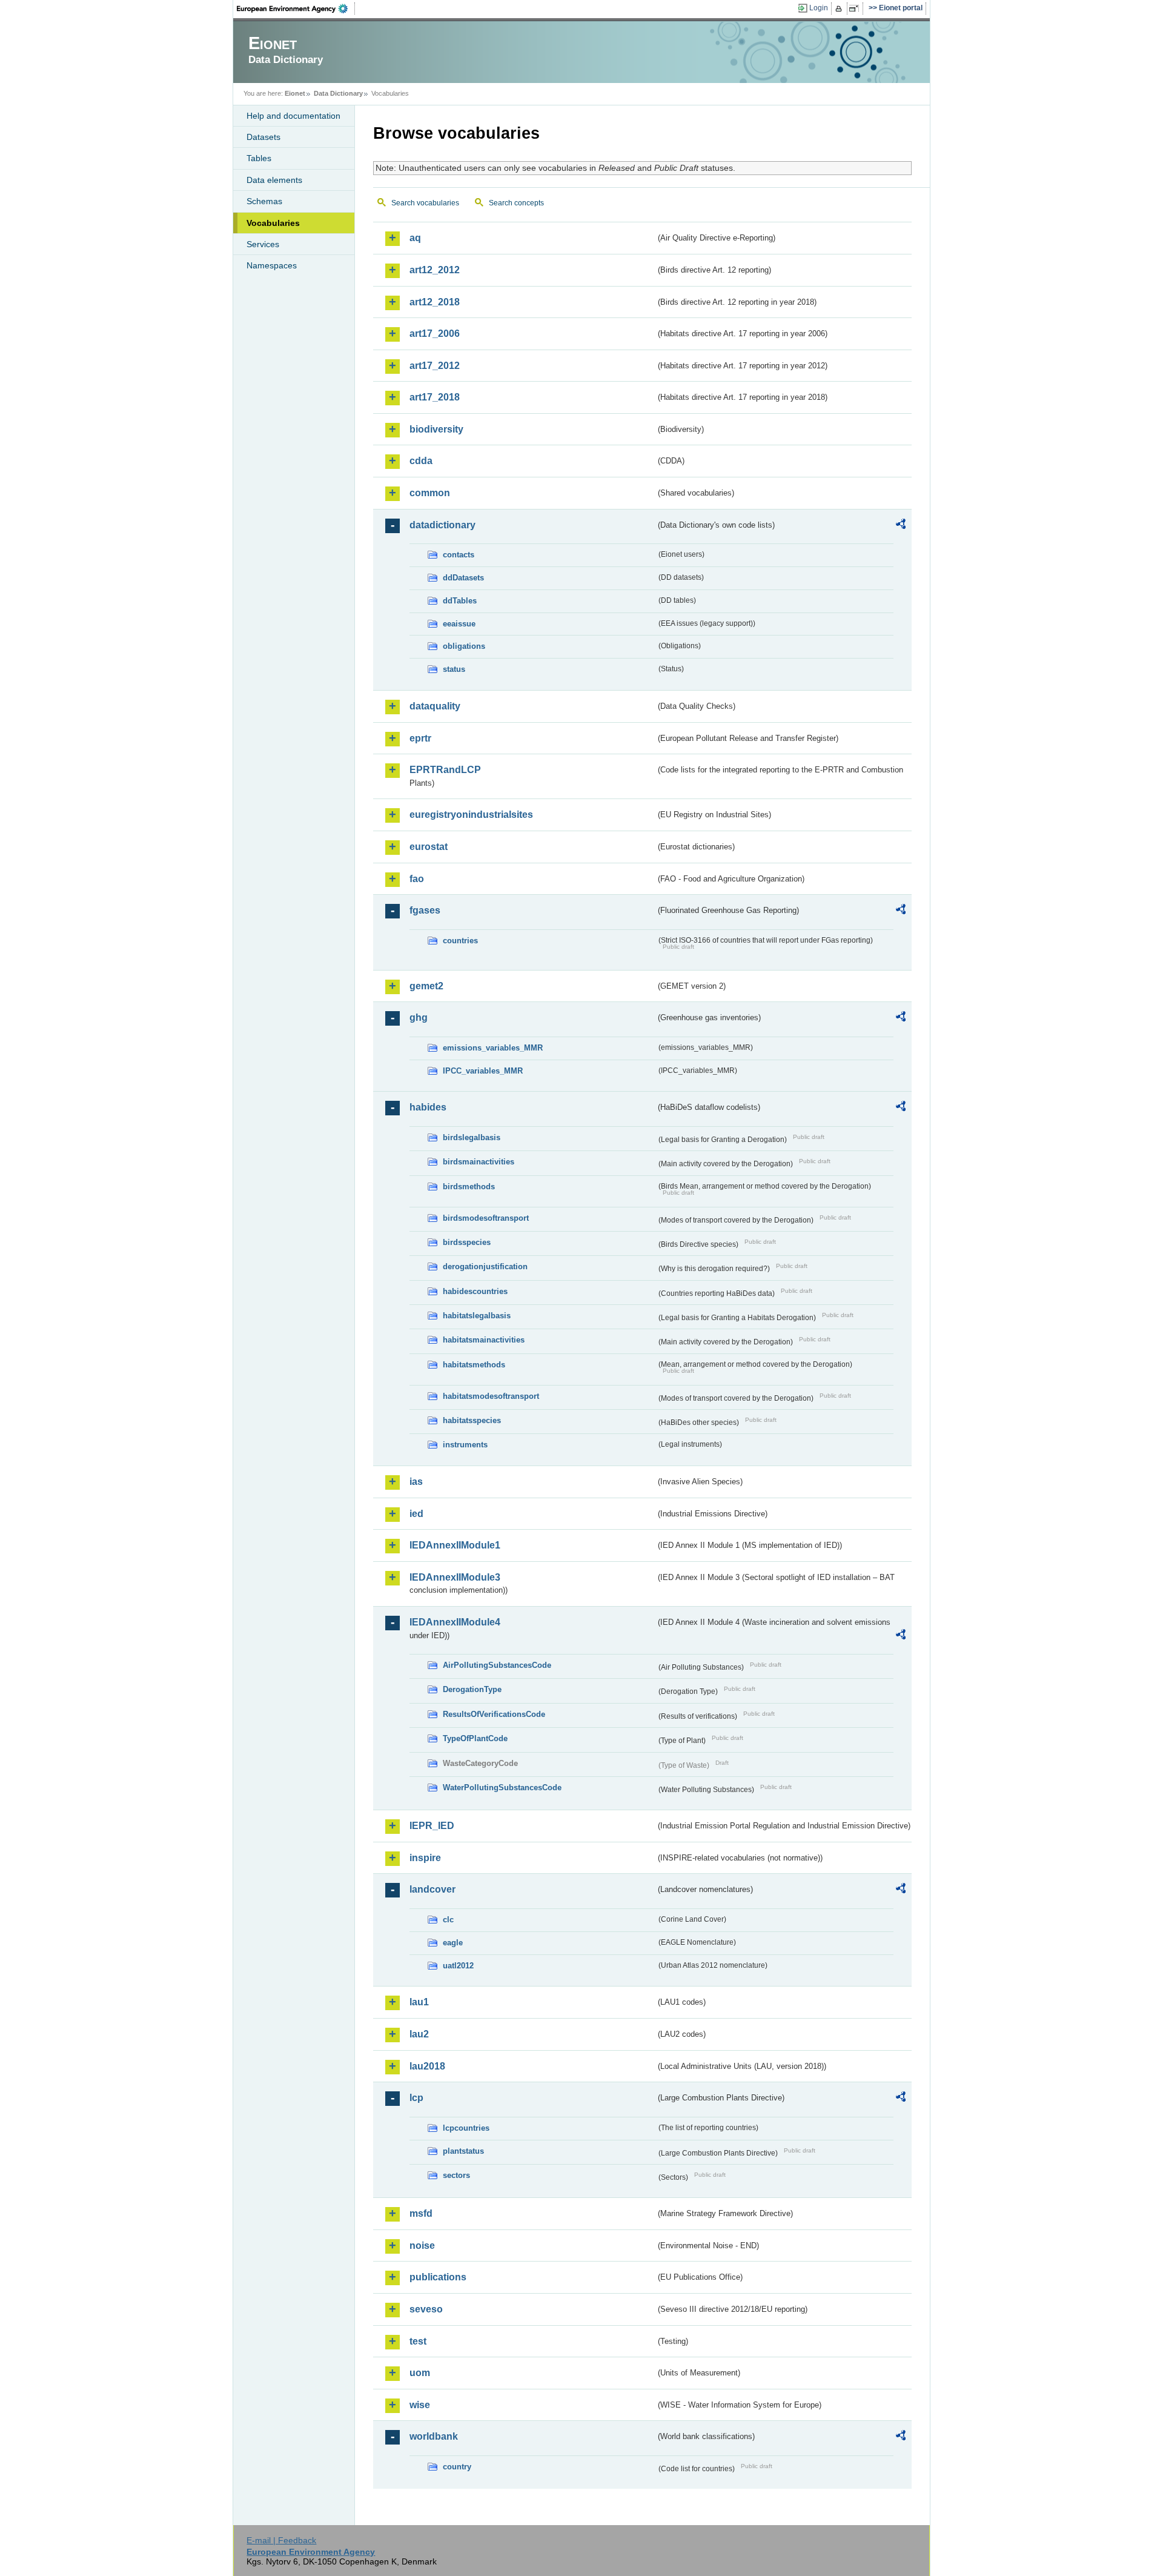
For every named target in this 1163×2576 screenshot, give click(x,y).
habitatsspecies (472, 1420)
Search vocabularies (425, 203)
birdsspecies (467, 1242)
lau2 (419, 2034)
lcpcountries (466, 2128)
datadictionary (442, 525)
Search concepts (516, 203)
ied (416, 1514)
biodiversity (436, 429)
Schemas (264, 201)
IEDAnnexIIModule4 (455, 1622)
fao (417, 879)
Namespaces (272, 265)
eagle (453, 1943)
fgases (425, 910)
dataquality (435, 706)
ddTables (460, 601)
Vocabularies (273, 223)
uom (420, 2373)
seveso (426, 2309)
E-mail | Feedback (281, 2540)
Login (819, 8)
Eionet (295, 93)
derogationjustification (485, 1266)
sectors (456, 2175)
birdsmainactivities (479, 1162)
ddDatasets (463, 578)
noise (422, 2246)
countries (460, 941)
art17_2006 (435, 334)
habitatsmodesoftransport (491, 1396)
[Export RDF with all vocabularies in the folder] (901, 526)
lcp (416, 2098)
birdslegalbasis (472, 1137)
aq (415, 238)
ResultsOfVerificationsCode (494, 1714)
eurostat (429, 847)
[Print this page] (840, 8)
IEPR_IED (432, 1826)
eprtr (420, 738)
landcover (432, 1889)
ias (416, 1482)
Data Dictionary (338, 93)
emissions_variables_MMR (493, 1048)
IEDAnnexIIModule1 (455, 1545)
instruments (465, 1445)
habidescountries (475, 1291)
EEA (296, 8)
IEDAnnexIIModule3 (455, 1577)
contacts (459, 555)
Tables (259, 158)
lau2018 (427, 2066)
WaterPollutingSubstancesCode (502, 1788)
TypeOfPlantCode (475, 1738)
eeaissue (459, 624)
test (418, 2341)
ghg (419, 1017)
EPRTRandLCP (445, 770)
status (454, 669)
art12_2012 (435, 270)
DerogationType (472, 1689)
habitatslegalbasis (477, 1316)
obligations (464, 646)
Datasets (263, 137)
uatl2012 (458, 1966)
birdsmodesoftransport (486, 1218)
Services (263, 244)
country (457, 2467)
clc (448, 1920)
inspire (425, 1858)
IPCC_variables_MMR (483, 1071)
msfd (421, 2213)
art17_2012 (435, 366)
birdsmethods (469, 1187)
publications (438, 2277)
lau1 (419, 2002)
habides (428, 1107)
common (430, 493)
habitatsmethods (474, 1365)
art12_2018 (435, 302)
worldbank (434, 2436)
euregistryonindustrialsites (471, 815)
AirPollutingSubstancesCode (497, 1665)
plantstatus (463, 2151)
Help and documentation (293, 116)
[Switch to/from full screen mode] (856, 8)
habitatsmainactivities (484, 1340)
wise (420, 2405)
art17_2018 (435, 397)
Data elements (274, 180)
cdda (421, 461)
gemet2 (426, 986)
